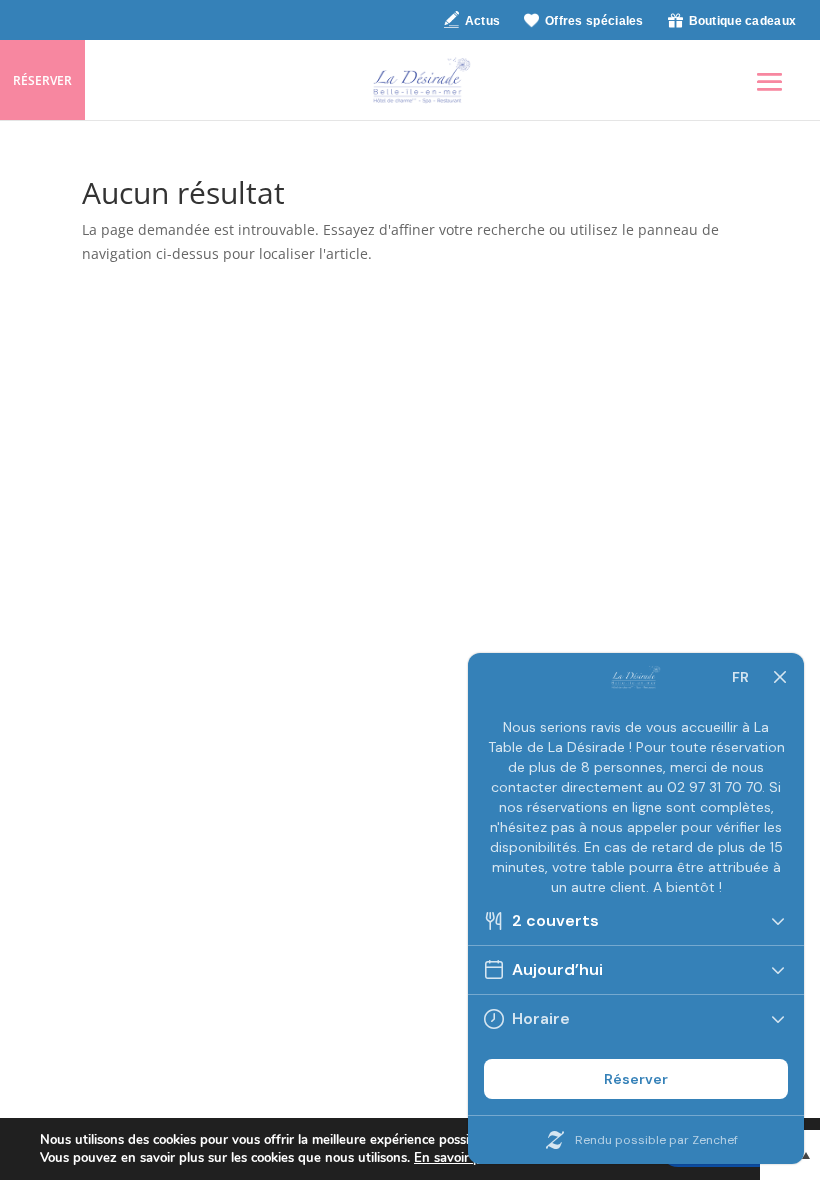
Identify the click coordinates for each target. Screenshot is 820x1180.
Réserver (43, 80)
